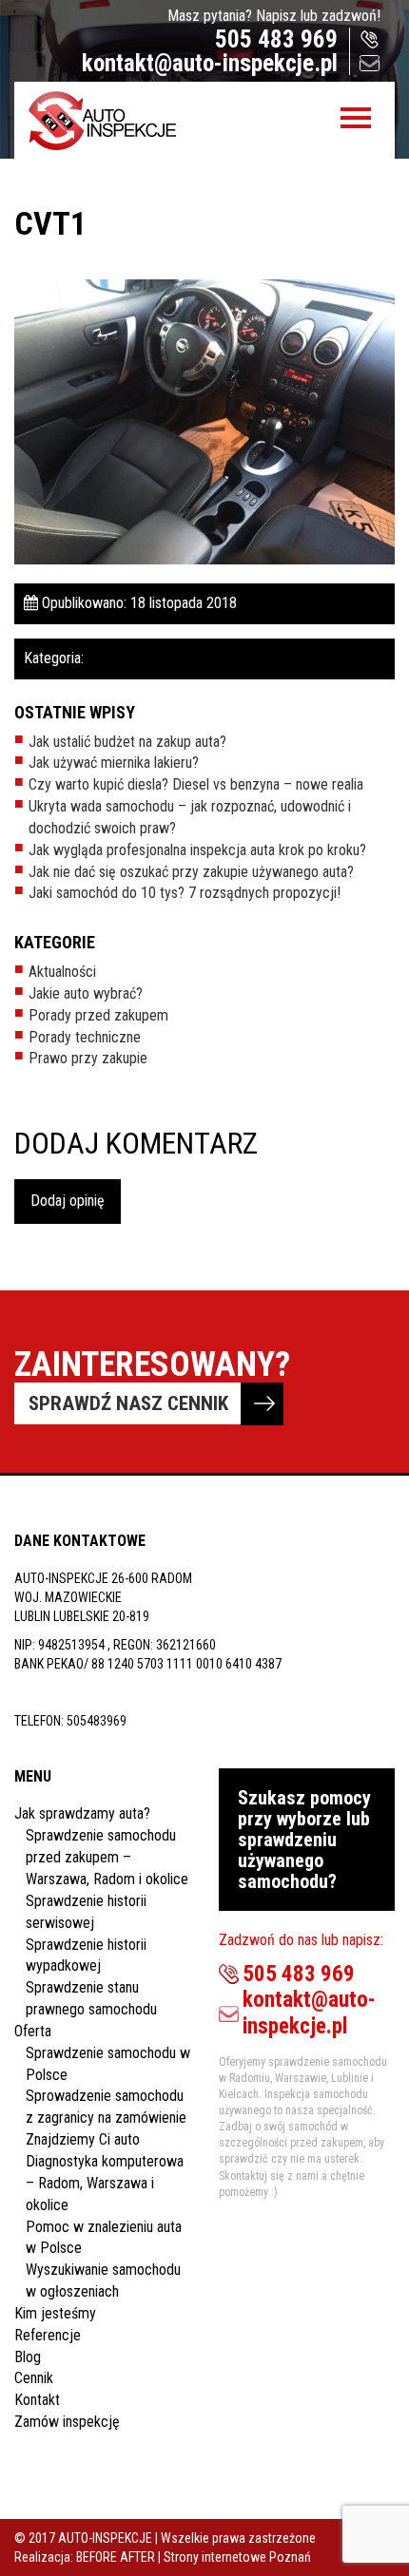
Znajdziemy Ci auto (83, 2139)
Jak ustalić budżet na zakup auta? (127, 742)
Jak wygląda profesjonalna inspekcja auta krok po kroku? (197, 850)
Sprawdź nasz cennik (128, 1403)
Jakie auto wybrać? (86, 993)
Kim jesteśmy (55, 2313)
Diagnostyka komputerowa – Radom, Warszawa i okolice (105, 2183)
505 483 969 (276, 39)
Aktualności (62, 972)
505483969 (97, 1721)
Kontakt (37, 2400)
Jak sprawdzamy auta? (82, 1813)
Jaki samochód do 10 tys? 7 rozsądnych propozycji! (185, 893)
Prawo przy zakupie (88, 1058)
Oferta (33, 2031)
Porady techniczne (85, 1037)
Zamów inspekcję (67, 2422)
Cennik (34, 2378)
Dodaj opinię (68, 1201)
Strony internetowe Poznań (237, 2557)
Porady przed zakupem (98, 1015)
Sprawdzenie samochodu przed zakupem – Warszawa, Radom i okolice (107, 1857)
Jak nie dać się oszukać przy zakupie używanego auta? (191, 872)
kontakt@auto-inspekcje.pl (210, 63)
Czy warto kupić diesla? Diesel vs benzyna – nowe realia (196, 784)
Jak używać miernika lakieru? (114, 763)
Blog (28, 2357)
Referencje (48, 2335)
